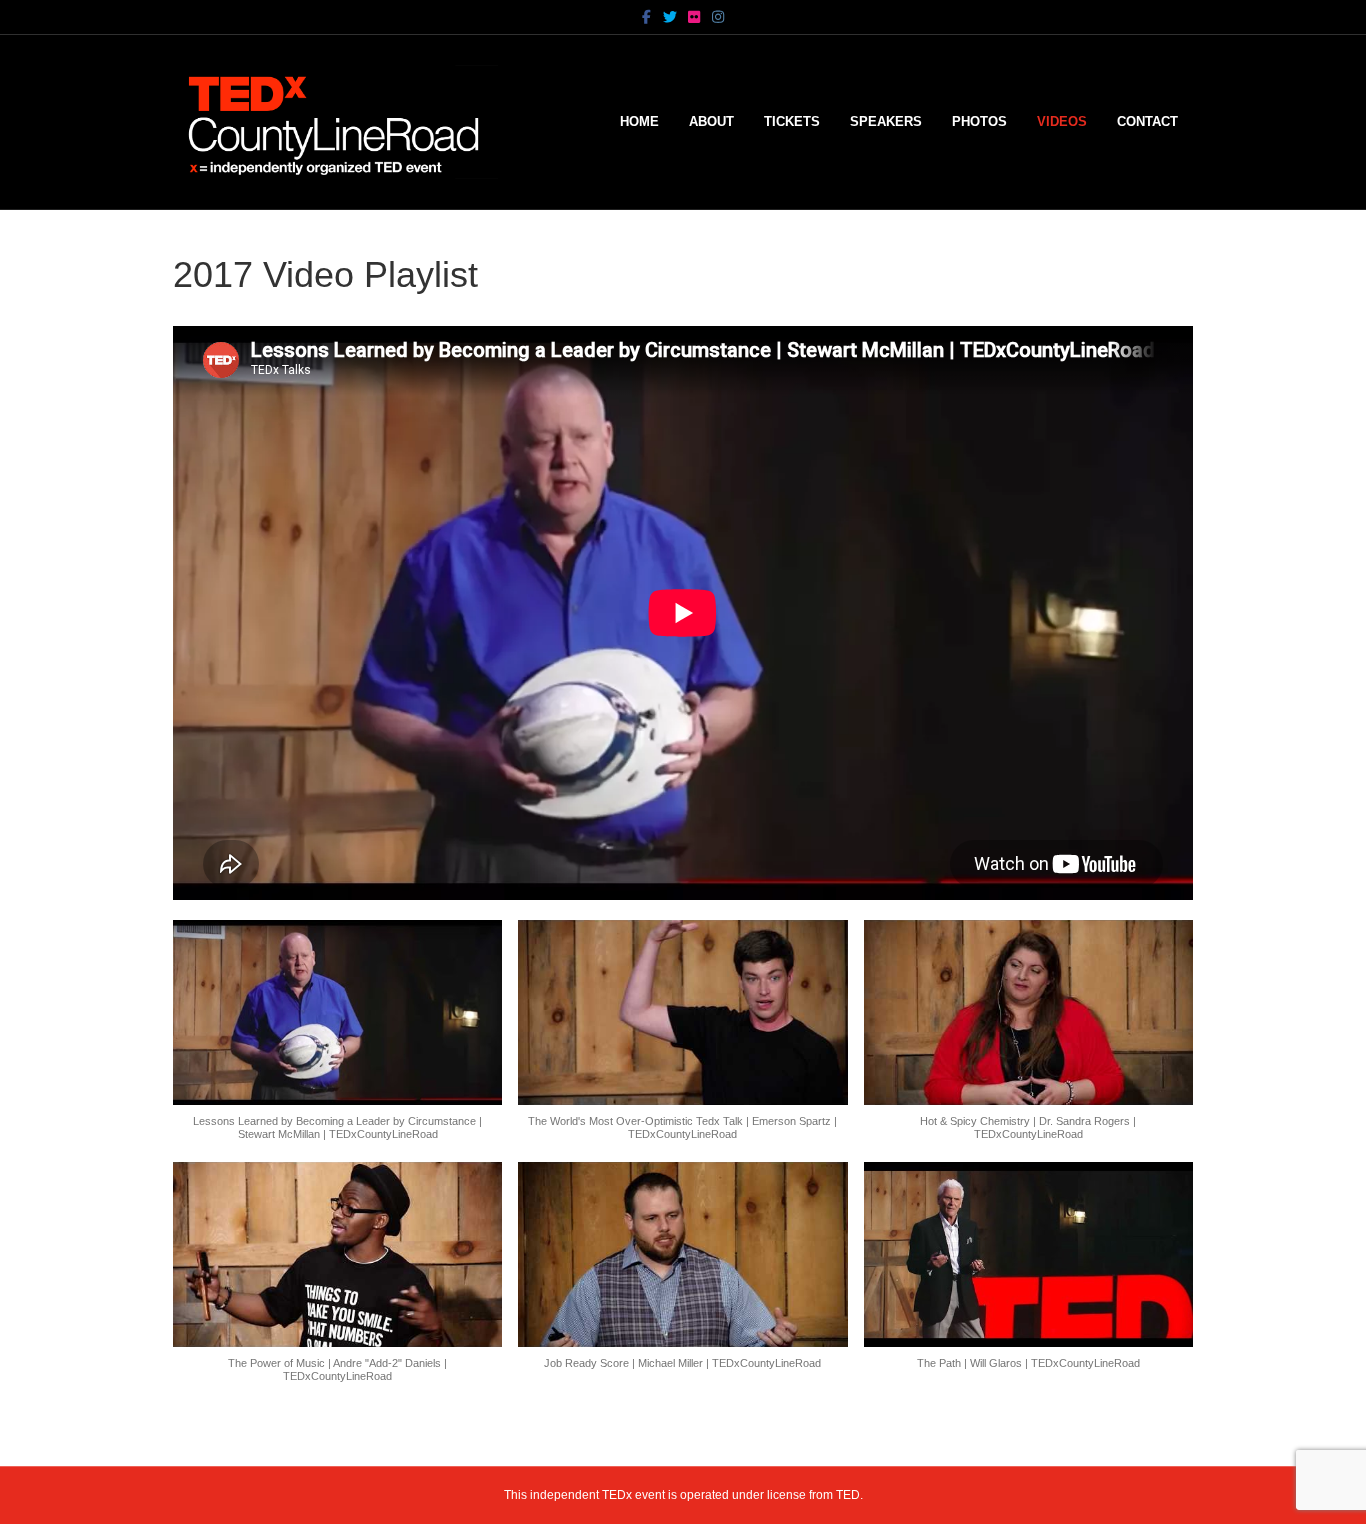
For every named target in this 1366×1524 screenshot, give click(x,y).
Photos (979, 121)
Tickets (792, 121)
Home (639, 121)
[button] (337, 1041)
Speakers (886, 121)
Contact (1147, 121)
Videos (1062, 121)
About (711, 121)
